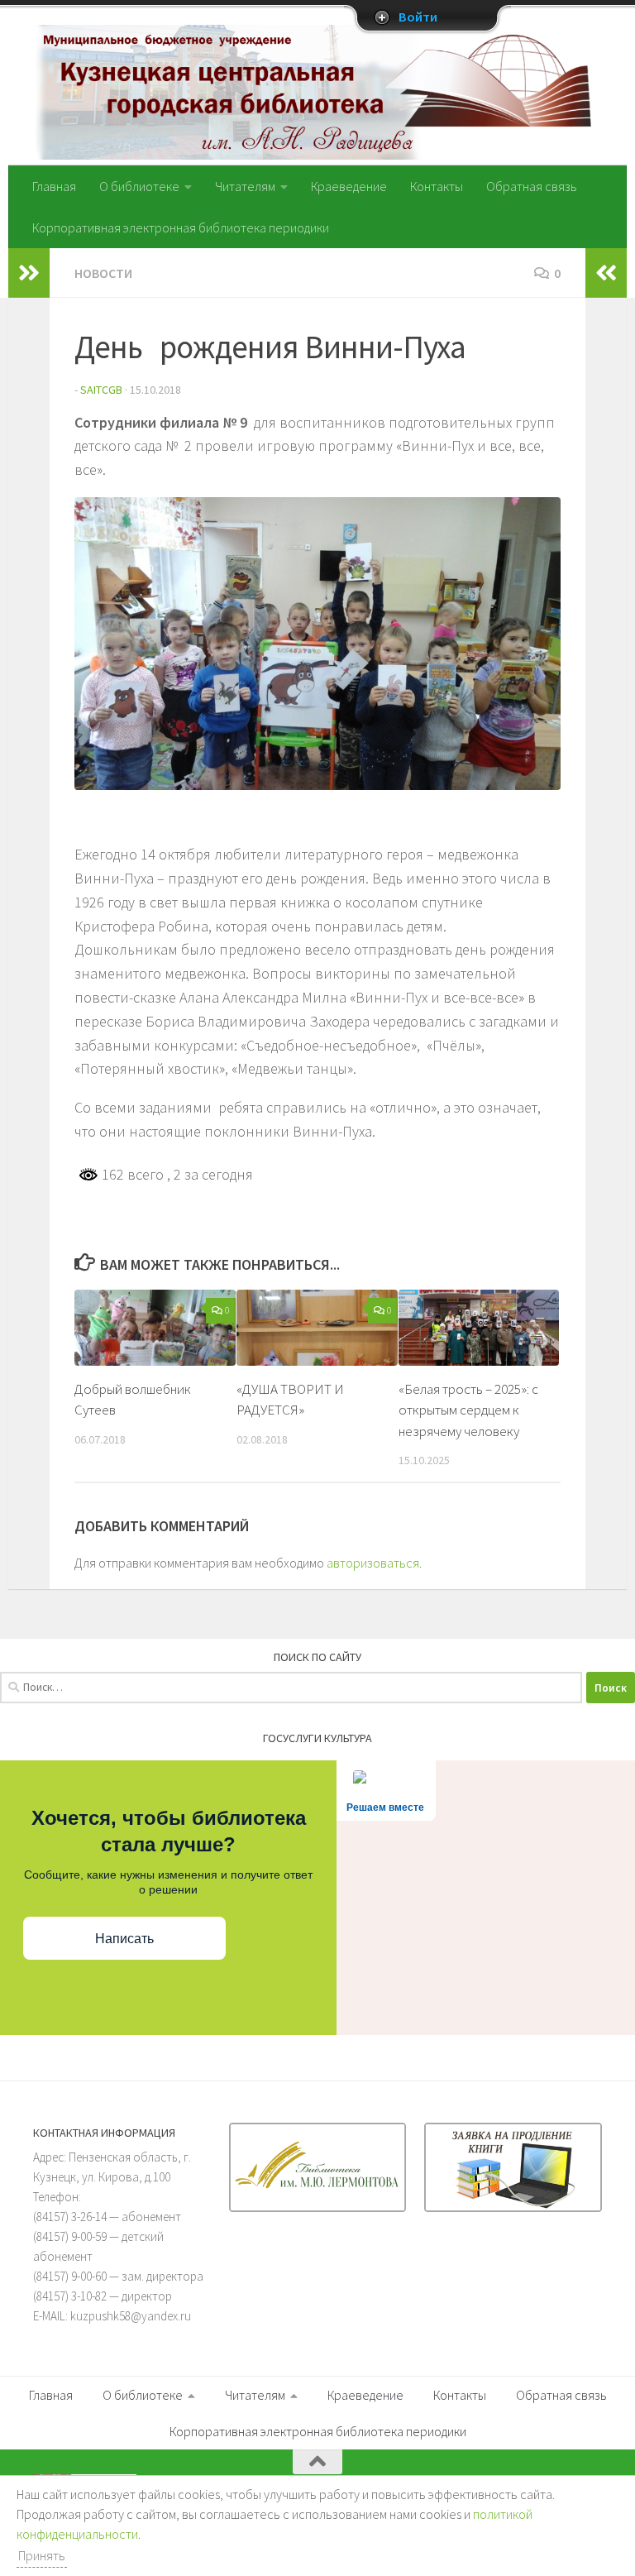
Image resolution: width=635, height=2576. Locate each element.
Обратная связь (532, 186)
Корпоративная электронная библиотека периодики (181, 227)
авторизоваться (373, 1563)
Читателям (245, 186)
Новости (103, 273)
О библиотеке (139, 186)
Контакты (437, 186)
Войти (418, 17)
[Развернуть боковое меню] (29, 273)
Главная (54, 186)
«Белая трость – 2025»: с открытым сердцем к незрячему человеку (468, 1410)
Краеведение (349, 186)
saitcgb (101, 390)
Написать (124, 1939)
